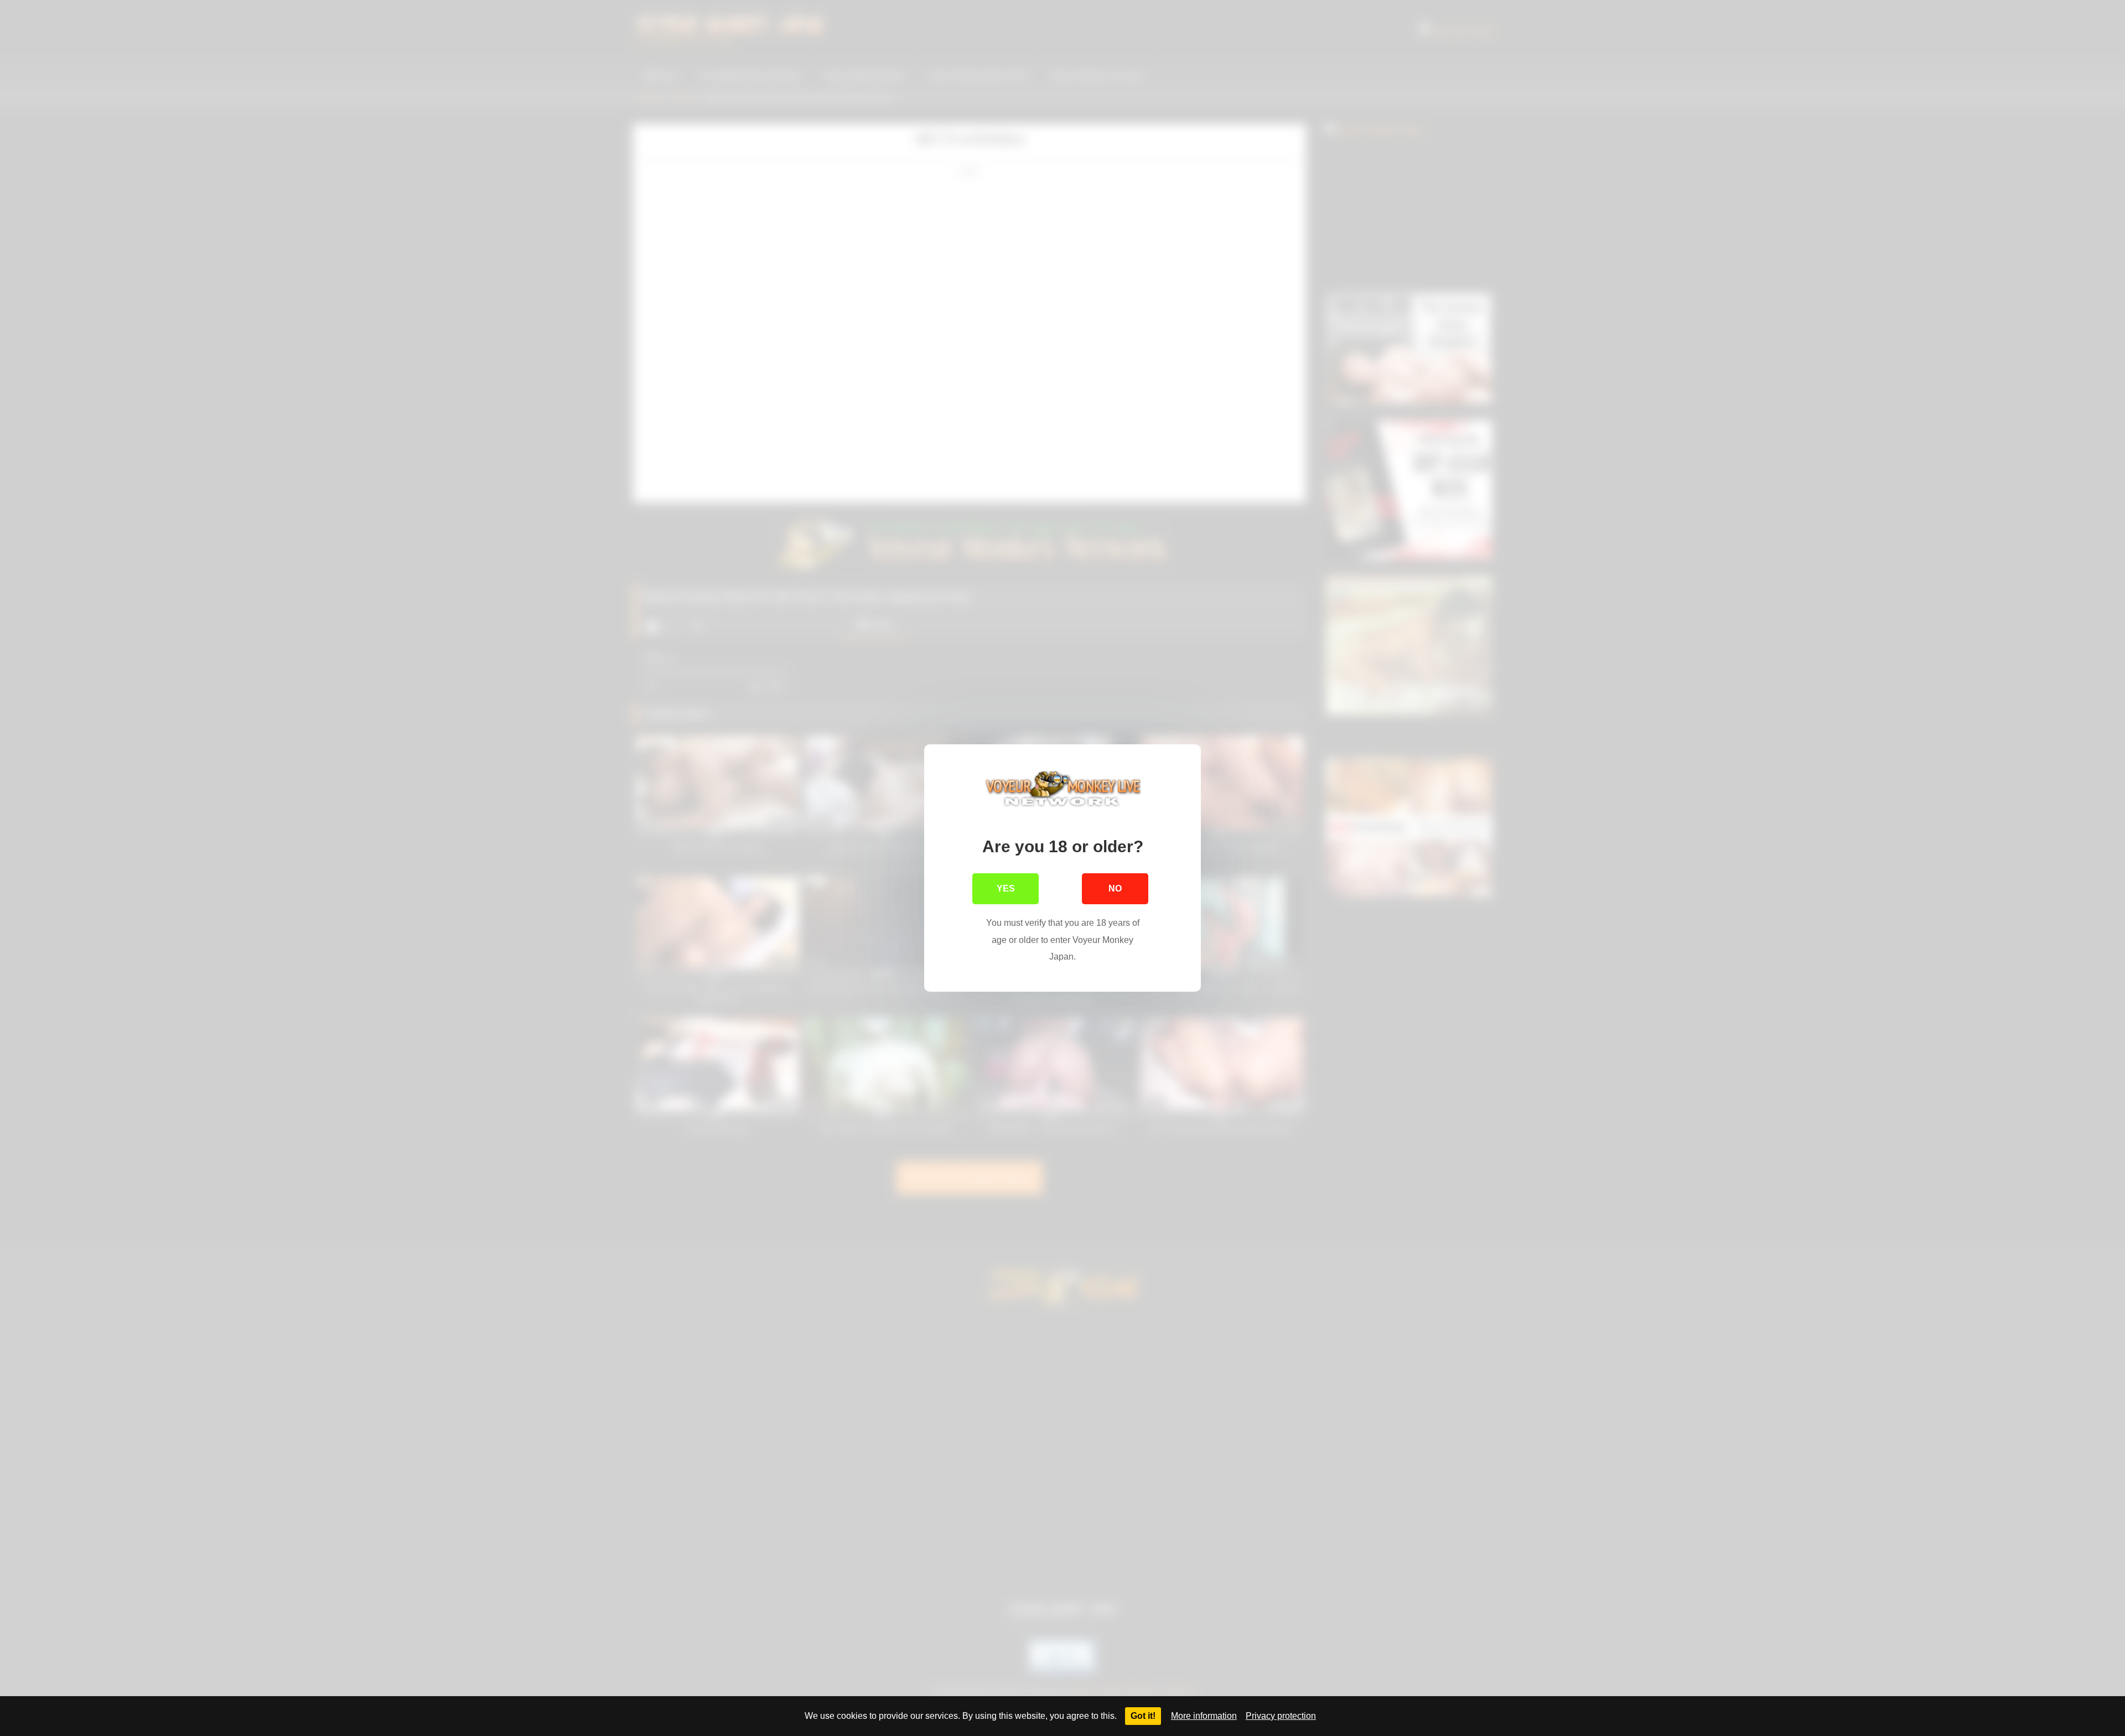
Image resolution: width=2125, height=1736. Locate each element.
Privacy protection (1281, 1716)
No (1115, 888)
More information (1204, 1716)
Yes (1006, 888)
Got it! (1143, 1716)
